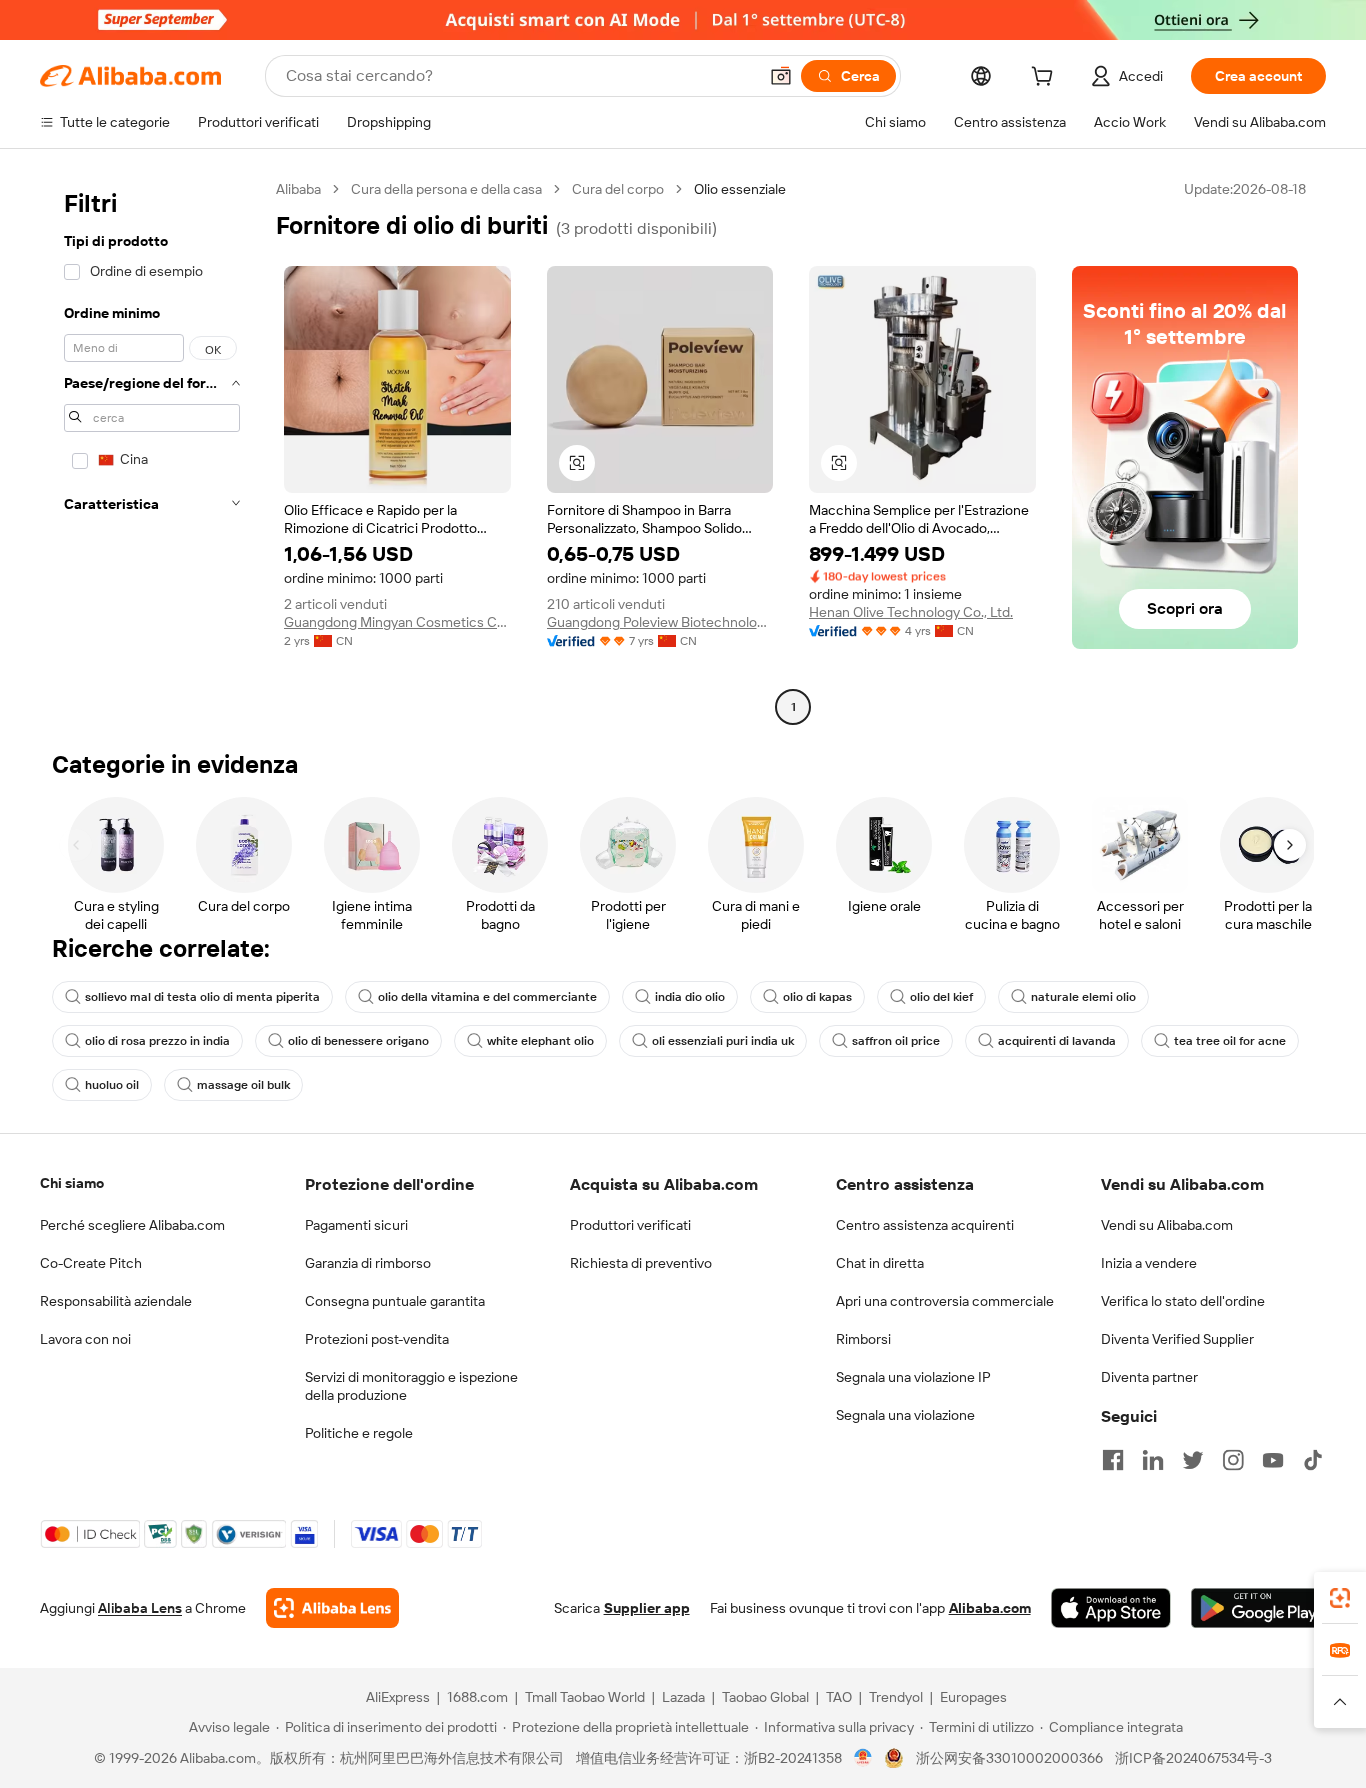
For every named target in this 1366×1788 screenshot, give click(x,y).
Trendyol (896, 1697)
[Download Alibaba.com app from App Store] (1111, 1608)
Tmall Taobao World (585, 1697)
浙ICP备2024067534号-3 (1193, 1758)
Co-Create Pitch (91, 1263)
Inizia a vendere (1149, 1263)
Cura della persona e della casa (446, 189)
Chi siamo (72, 1183)
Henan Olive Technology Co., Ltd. (911, 612)
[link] (1340, 1598)
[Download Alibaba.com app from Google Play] (1258, 1608)
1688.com (477, 1697)
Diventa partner (1149, 1377)
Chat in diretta (880, 1263)
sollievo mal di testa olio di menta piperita (202, 997)
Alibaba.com (990, 1608)
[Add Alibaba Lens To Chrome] (332, 1608)
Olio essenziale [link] (740, 189)
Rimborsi (863, 1339)
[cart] (1046, 79)
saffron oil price (896, 1041)
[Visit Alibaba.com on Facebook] (1113, 1460)
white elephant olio (540, 1041)
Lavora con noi (85, 1339)
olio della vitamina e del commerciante (487, 997)
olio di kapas (817, 997)
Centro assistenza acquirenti (925, 1225)
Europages (973, 1697)
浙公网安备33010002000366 (1009, 1758)
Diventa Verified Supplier (1177, 1339)
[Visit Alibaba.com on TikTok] (1313, 1460)
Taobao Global (765, 1697)
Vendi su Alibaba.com (1167, 1225)
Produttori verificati (630, 1225)
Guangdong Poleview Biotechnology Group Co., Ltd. (660, 622)
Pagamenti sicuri (356, 1225)
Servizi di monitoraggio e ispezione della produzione (411, 1386)
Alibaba (298, 189)
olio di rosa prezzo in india (157, 1041)
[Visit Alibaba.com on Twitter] (1193, 1460)
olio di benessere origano (358, 1041)
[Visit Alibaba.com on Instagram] (1233, 1460)
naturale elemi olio (1083, 997)
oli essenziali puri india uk (723, 1041)
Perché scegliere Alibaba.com (132, 1225)
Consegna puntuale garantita (395, 1301)
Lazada (683, 1697)
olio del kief (941, 997)
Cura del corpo (618, 189)
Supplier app (647, 1608)
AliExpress (398, 1697)
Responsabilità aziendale (116, 1301)
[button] (781, 76)
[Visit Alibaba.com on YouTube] (1273, 1460)
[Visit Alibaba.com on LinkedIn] (1153, 1460)
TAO (839, 1697)
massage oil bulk (243, 1085)
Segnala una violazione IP (913, 1377)
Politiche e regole (359, 1433)
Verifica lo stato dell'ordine (1183, 1301)
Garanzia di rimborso (368, 1263)
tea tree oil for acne (1230, 1041)
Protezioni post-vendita (377, 1339)
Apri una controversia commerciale (945, 1301)
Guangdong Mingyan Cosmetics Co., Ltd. (397, 622)
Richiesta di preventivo (641, 1263)
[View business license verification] (863, 1758)
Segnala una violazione (905, 1415)
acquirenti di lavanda (1057, 1041)
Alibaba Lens (140, 1608)
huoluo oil (112, 1085)
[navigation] (152, 450)
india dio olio (690, 997)
